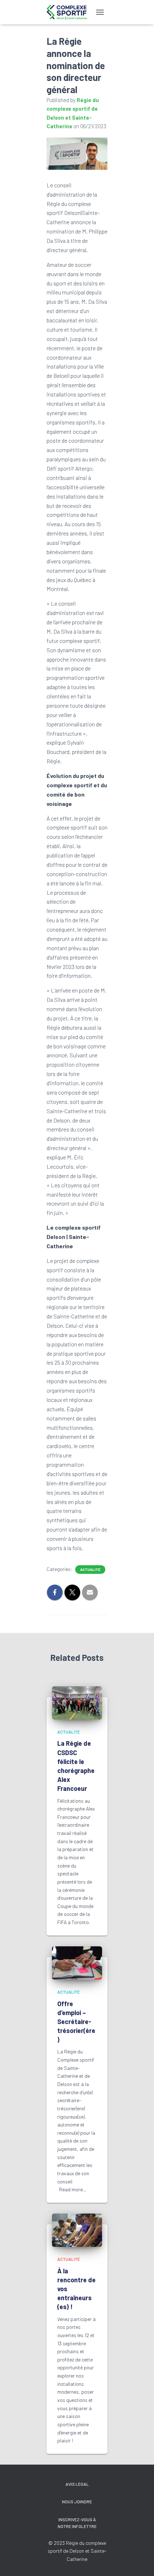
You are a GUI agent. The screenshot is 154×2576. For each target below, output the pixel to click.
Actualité (90, 1570)
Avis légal (77, 2484)
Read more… (73, 2189)
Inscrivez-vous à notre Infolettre (77, 2523)
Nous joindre (77, 2501)
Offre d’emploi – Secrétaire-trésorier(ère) (76, 2022)
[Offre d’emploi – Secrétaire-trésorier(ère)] (77, 1962)
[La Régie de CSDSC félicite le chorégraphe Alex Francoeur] (77, 1702)
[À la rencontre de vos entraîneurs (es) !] (77, 2229)
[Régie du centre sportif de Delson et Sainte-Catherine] (69, 12)
